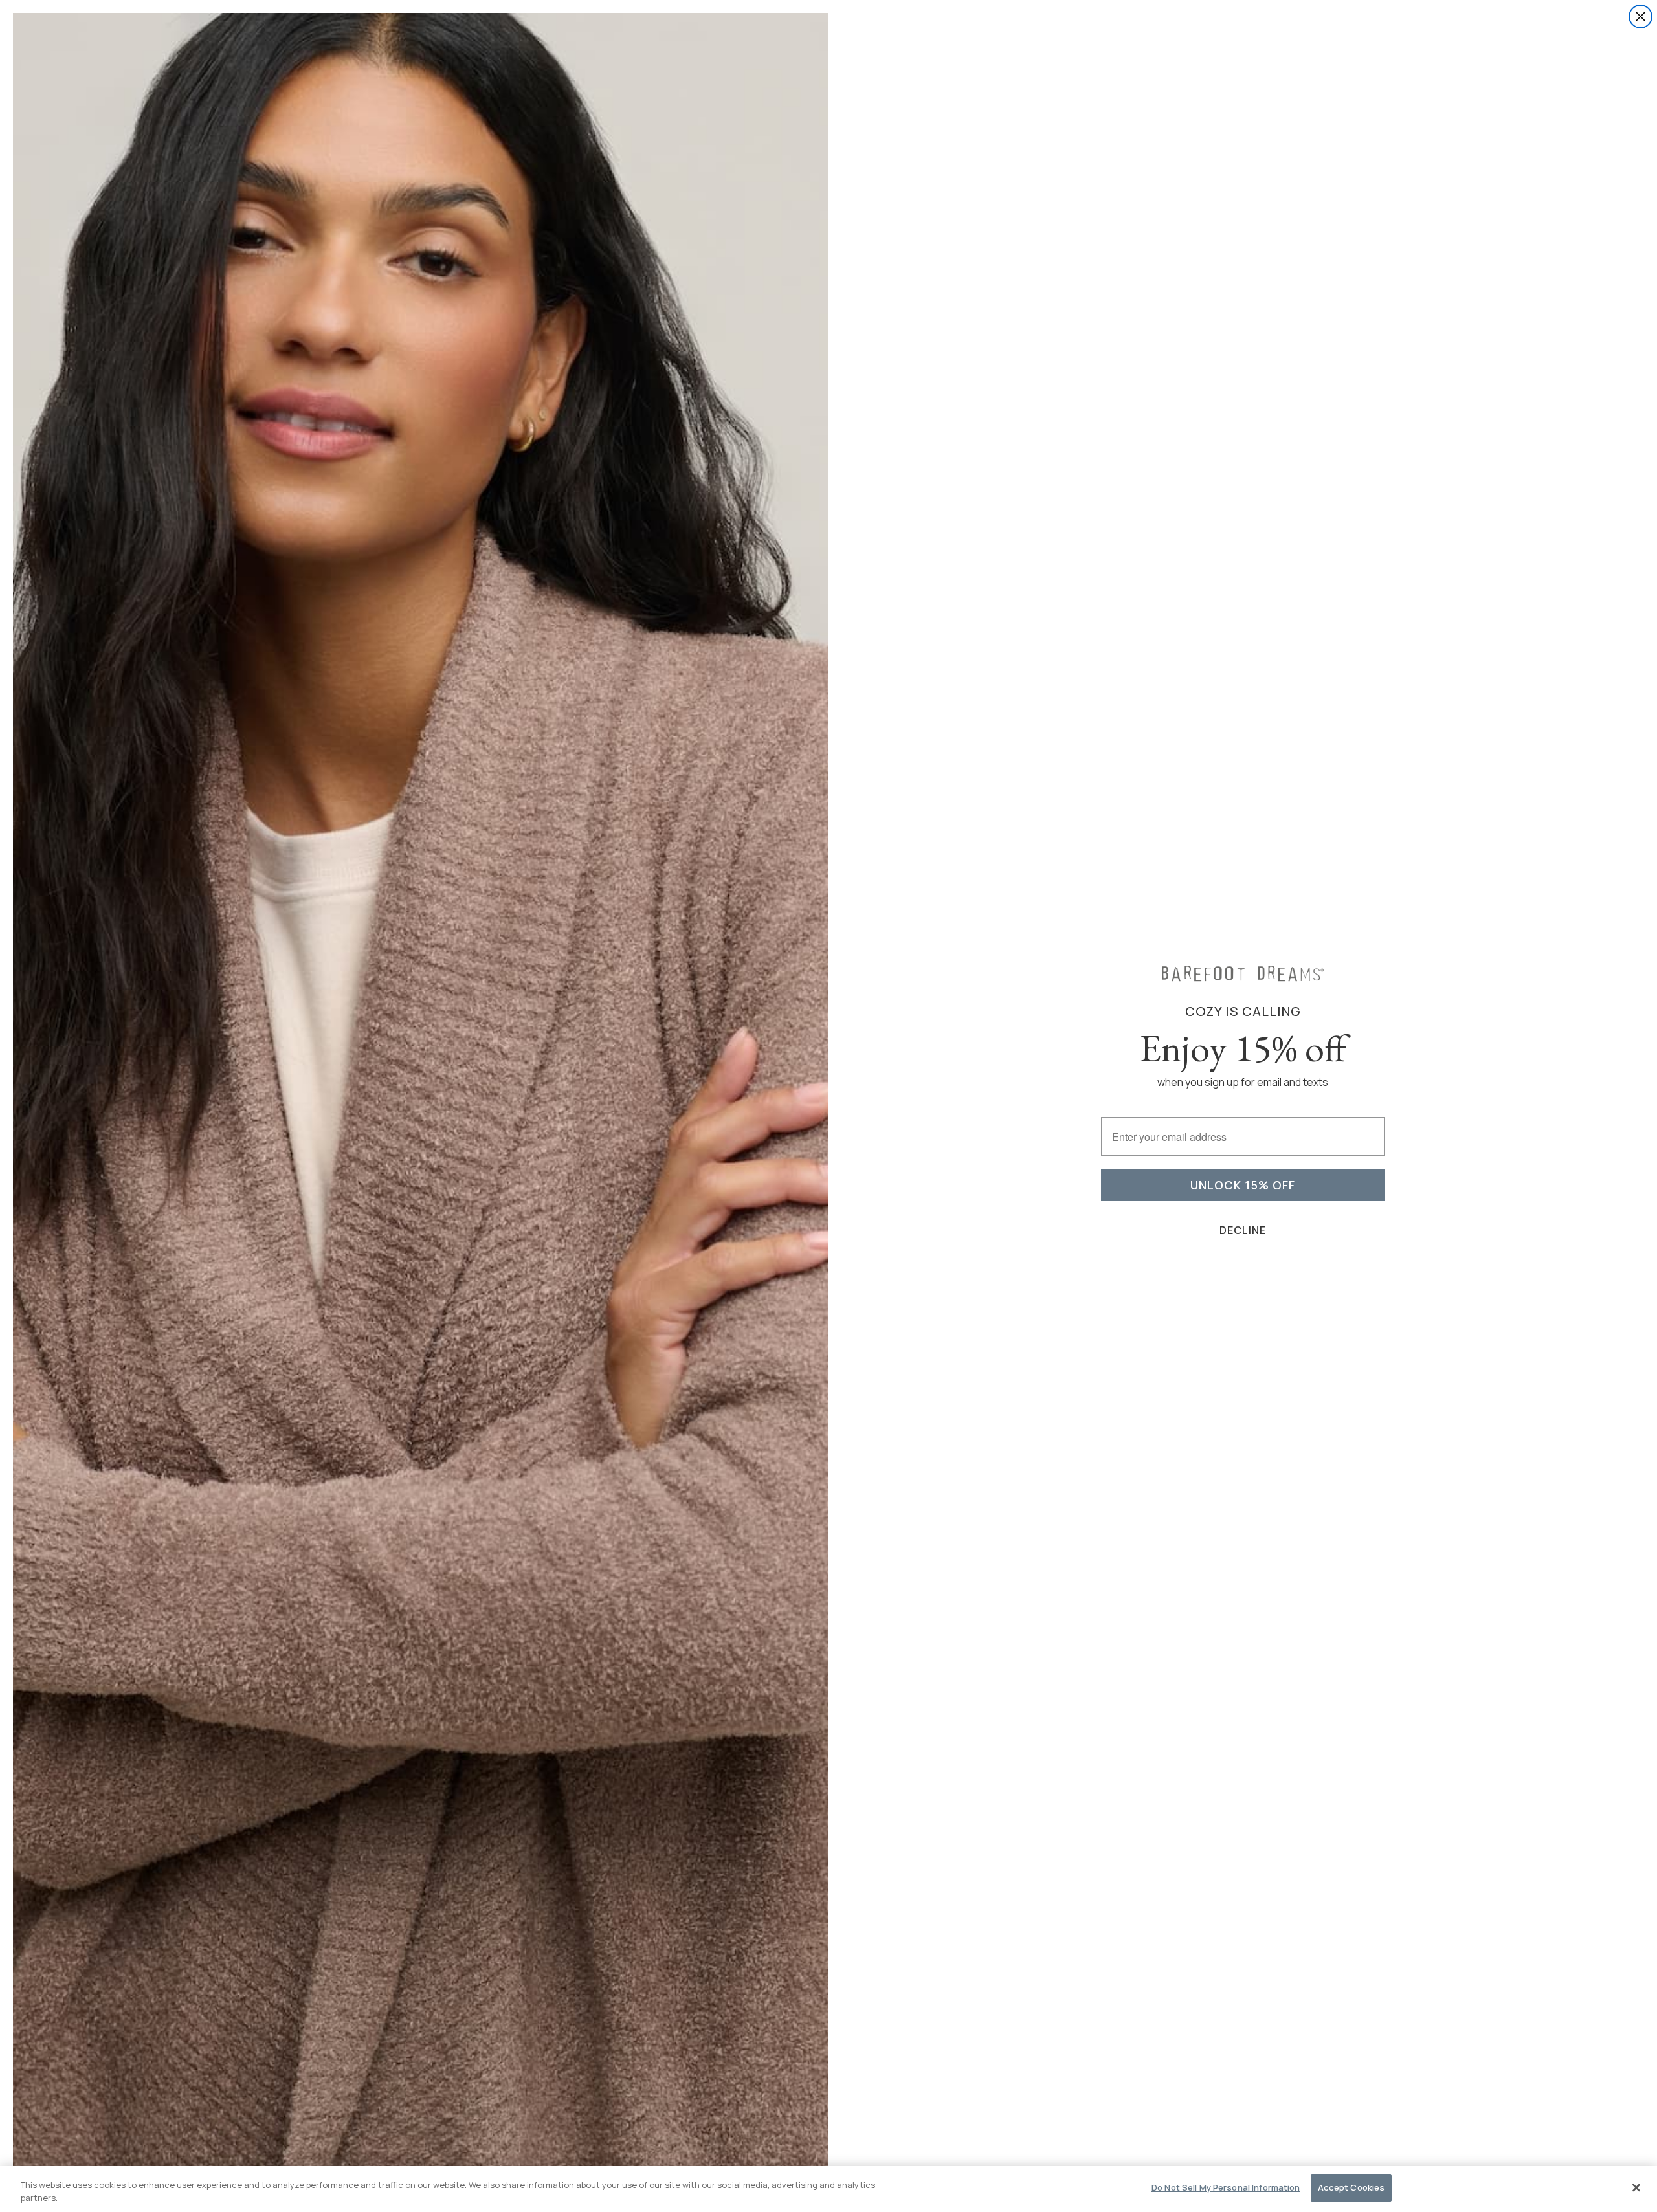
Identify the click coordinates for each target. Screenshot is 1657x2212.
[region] (828, 2189)
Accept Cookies (1351, 2187)
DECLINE (1243, 1230)
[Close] (1636, 2187)
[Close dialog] (1640, 17)
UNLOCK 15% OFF (1243, 1185)
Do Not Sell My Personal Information (1226, 2187)
